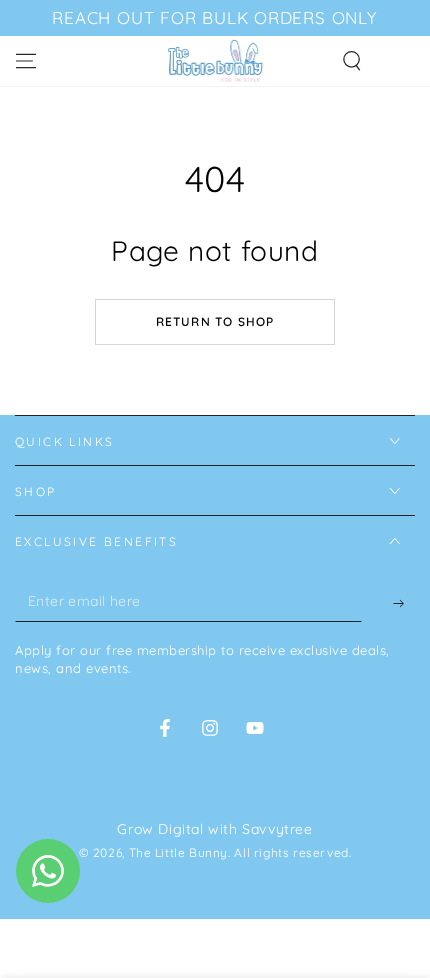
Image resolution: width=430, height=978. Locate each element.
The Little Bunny (179, 852)
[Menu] (26, 61)
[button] (352, 61)
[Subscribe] (388, 603)
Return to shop (215, 321)
